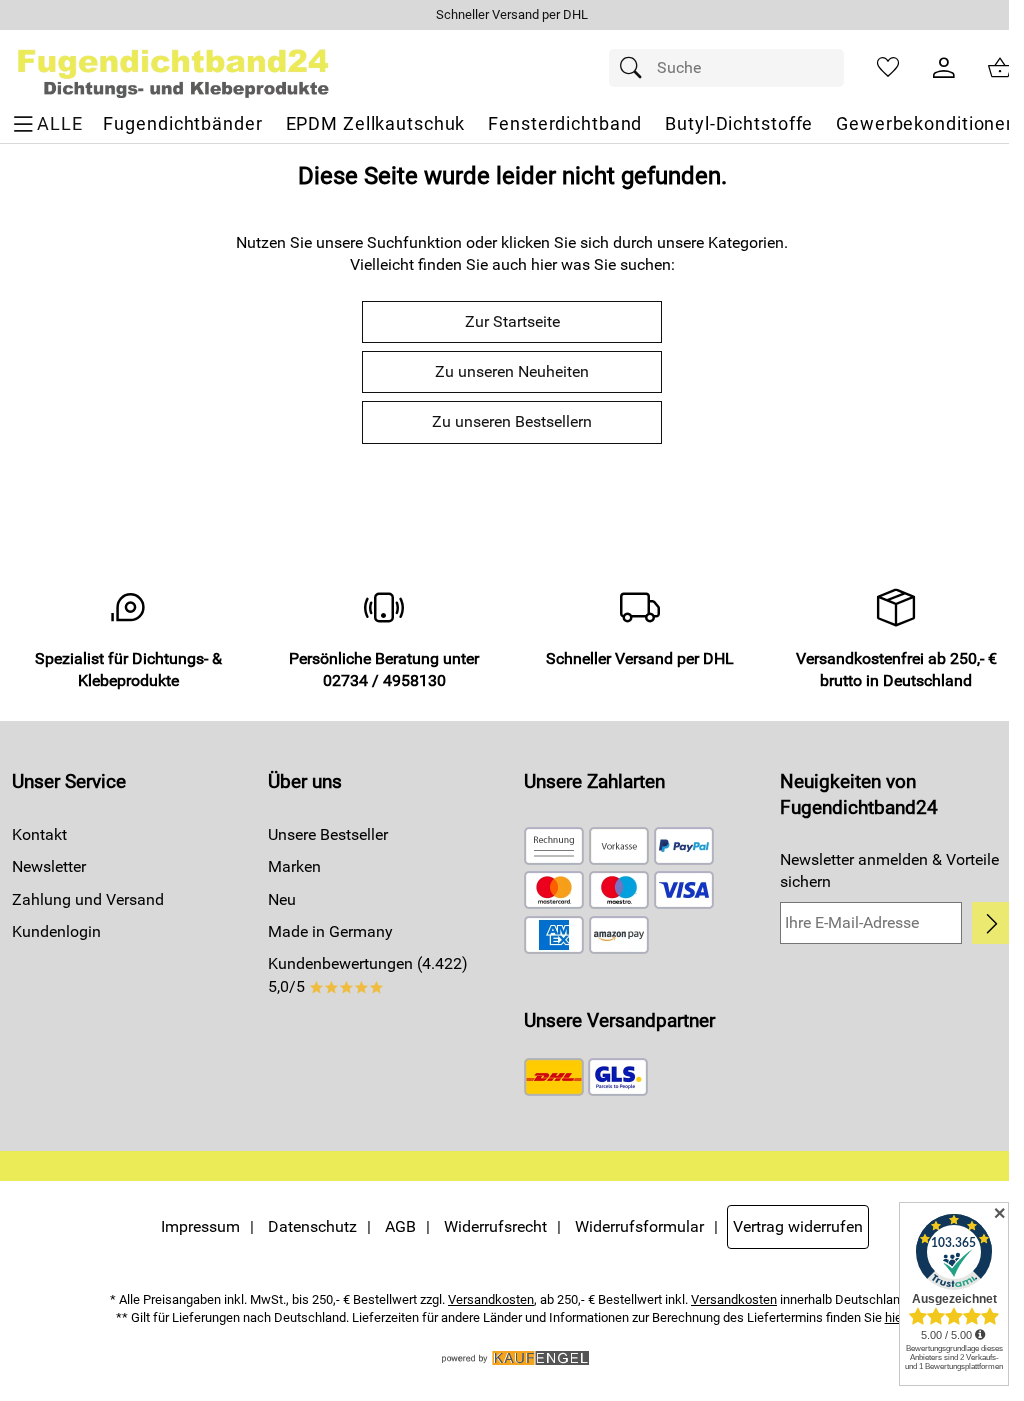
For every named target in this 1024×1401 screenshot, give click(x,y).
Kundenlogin (56, 931)
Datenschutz (312, 1226)
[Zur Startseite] (173, 68)
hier (895, 1317)
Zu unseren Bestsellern (512, 421)
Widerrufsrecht (495, 1226)
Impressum (200, 1226)
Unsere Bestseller (328, 834)
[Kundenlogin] (944, 68)
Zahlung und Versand (88, 899)
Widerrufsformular (639, 1226)
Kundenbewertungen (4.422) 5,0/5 (368, 974)
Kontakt (39, 834)
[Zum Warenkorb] (1000, 68)
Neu (282, 899)
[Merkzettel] (888, 68)
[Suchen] (636, 68)
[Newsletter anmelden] (992, 923)
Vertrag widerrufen (798, 1226)
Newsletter (49, 866)
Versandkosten (491, 1299)
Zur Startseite (512, 321)
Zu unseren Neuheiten (512, 371)
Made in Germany (330, 931)
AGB (400, 1226)
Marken (294, 866)
